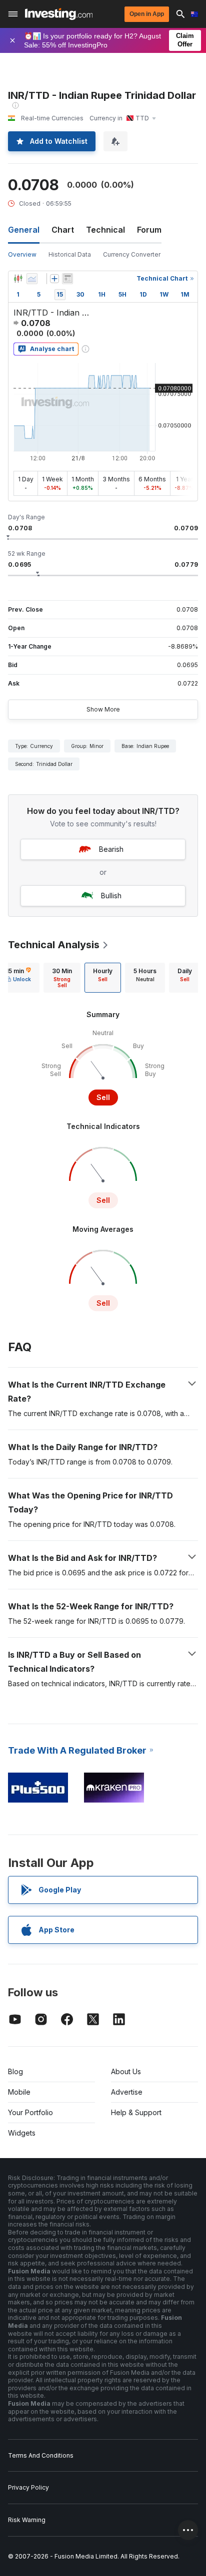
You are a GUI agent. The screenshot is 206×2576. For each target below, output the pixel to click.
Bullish (111, 896)
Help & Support (136, 2112)
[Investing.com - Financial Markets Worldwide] (59, 14)
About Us (126, 2071)
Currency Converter (132, 254)
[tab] (62, 978)
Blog (15, 2071)
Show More (103, 709)
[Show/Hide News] (67, 279)
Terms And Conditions (41, 2455)
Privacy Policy (28, 2487)
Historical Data (70, 254)
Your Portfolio (30, 2112)
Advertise (127, 2092)
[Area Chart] (32, 279)
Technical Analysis (54, 945)
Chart (63, 230)
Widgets (22, 2133)
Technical (105, 230)
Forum (149, 230)
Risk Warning (27, 2520)
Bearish (111, 849)
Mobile (19, 2092)
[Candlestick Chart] (18, 279)
